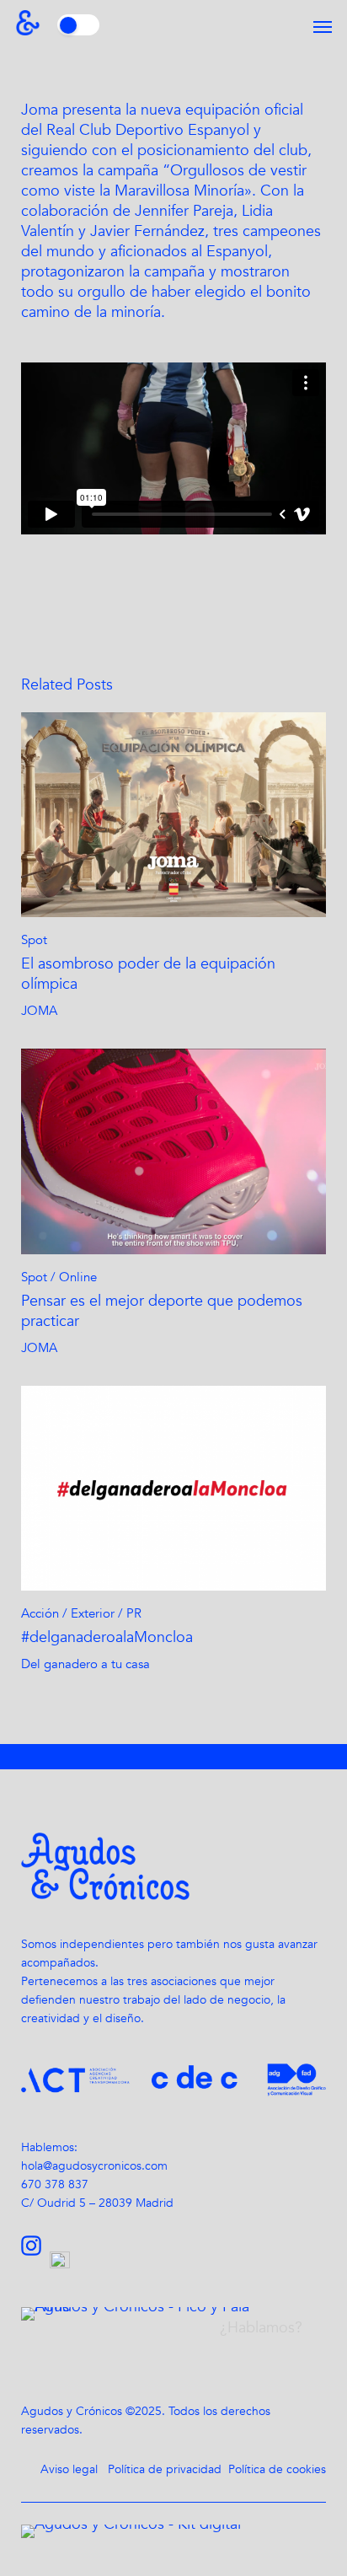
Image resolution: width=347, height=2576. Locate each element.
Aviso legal (69, 2469)
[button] (323, 27)
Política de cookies (277, 2469)
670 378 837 (55, 2184)
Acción (40, 1613)
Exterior (93, 1613)
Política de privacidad (165, 2469)
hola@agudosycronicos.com (94, 2166)
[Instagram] (35, 2264)
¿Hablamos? (261, 2328)
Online (78, 1277)
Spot (34, 940)
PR (134, 1613)
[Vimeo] (64, 2264)
